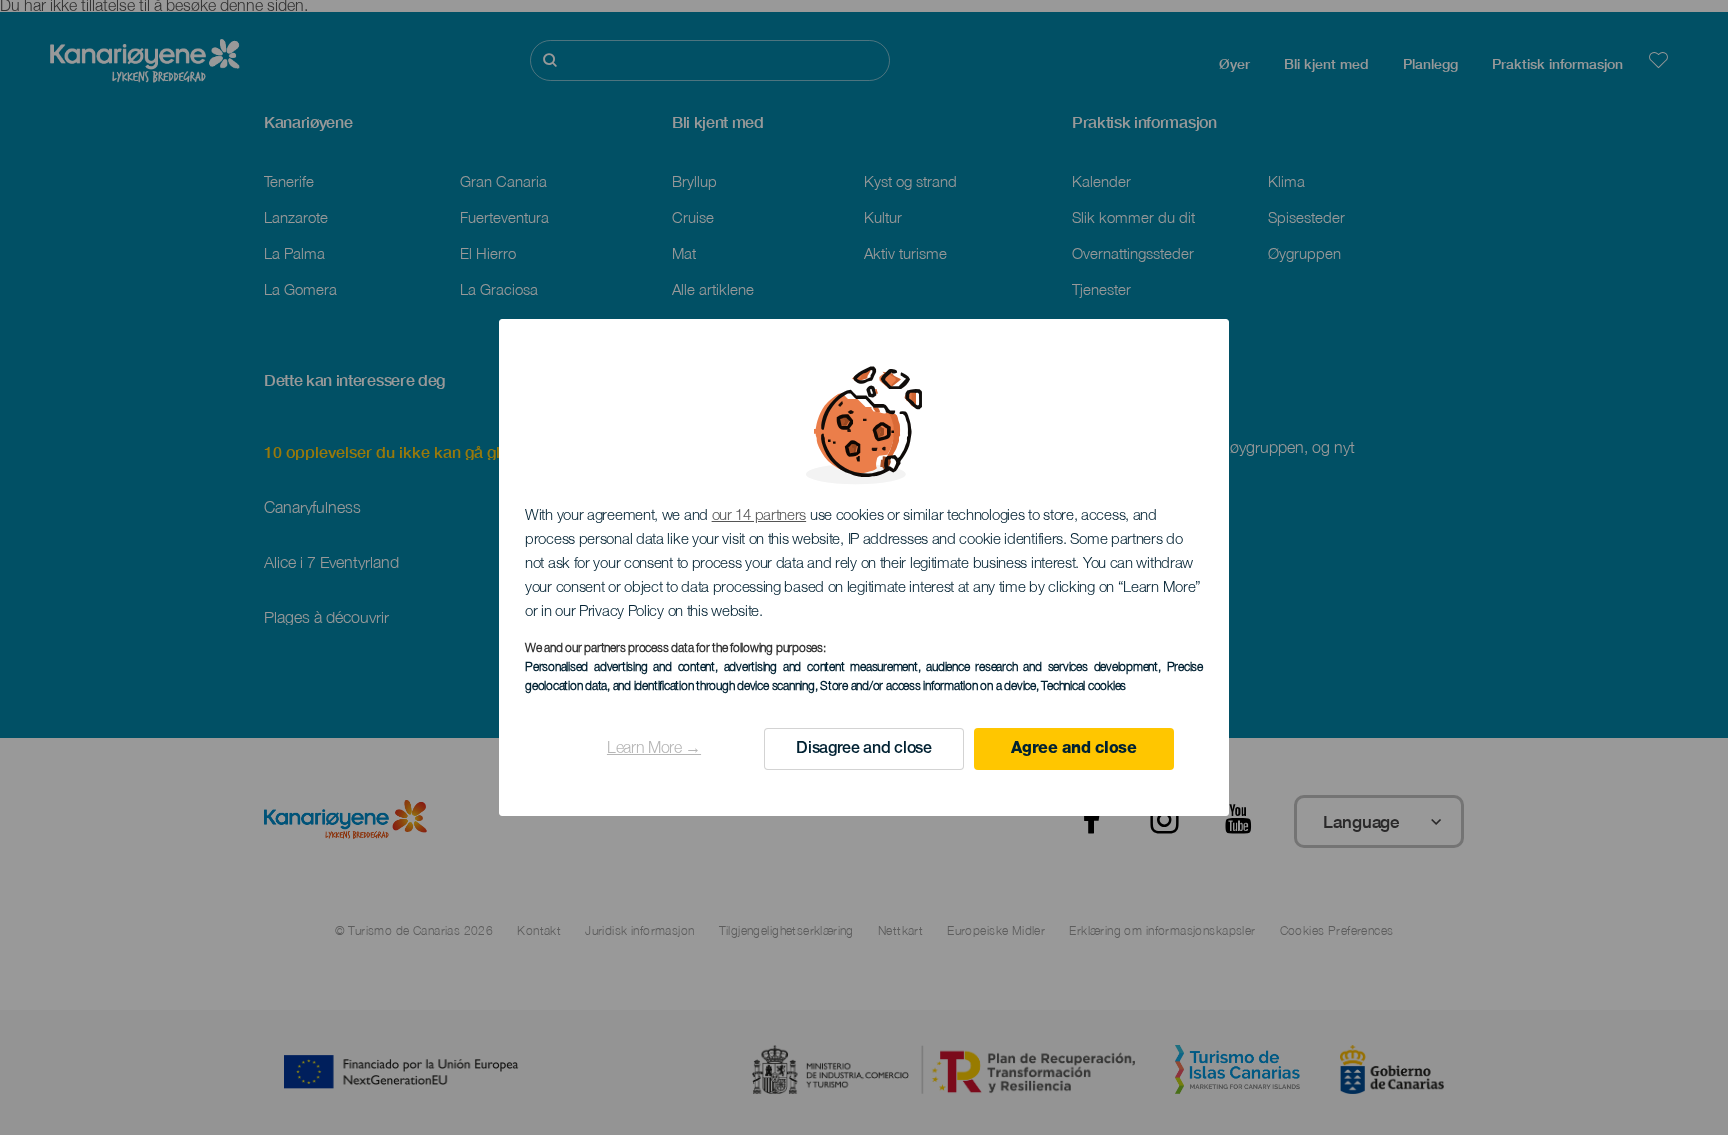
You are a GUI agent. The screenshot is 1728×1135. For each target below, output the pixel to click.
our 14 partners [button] (759, 516)
